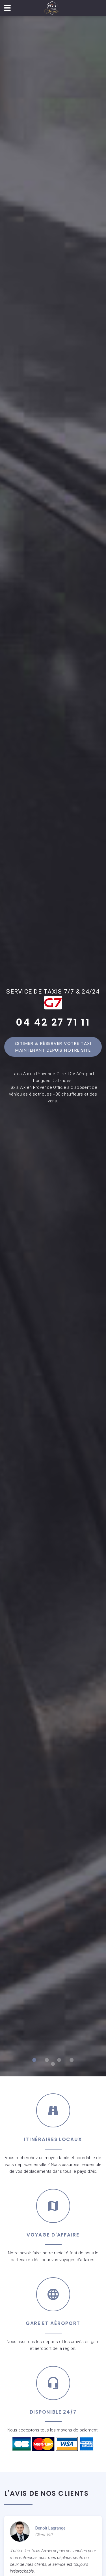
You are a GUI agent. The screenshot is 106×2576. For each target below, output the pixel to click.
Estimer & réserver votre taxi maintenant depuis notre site (54, 1047)
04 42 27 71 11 (53, 1022)
